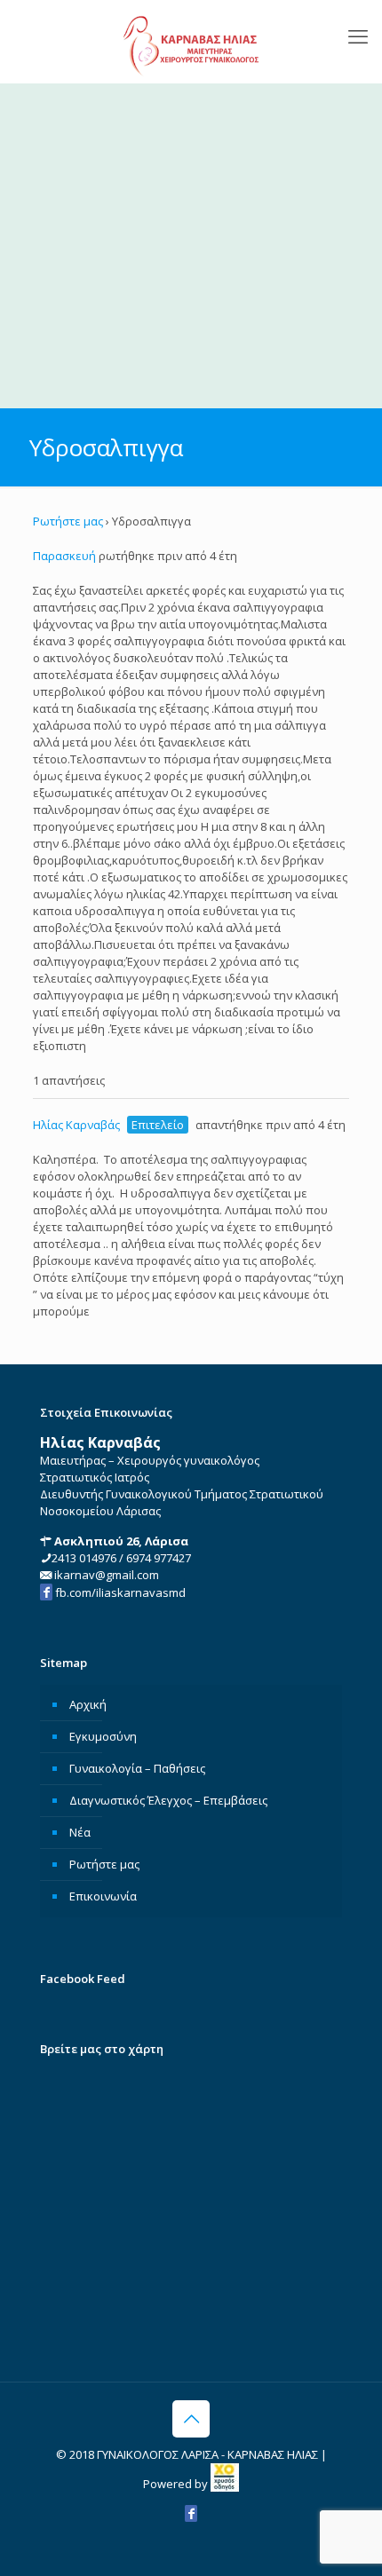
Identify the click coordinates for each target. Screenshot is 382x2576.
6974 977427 (159, 1558)
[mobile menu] (358, 36)
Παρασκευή (64, 556)
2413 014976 (84, 1558)
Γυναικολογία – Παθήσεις (137, 1768)
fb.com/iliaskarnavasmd (119, 1592)
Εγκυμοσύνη (103, 1736)
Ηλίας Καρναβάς (76, 1125)
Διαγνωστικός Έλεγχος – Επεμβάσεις (168, 1800)
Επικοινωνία (103, 1896)
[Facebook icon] (191, 2513)
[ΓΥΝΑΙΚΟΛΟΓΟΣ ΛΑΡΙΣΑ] (191, 41)
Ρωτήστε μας (68, 521)
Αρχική (88, 1704)
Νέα (80, 1832)
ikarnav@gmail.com (105, 1575)
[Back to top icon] (191, 2419)
